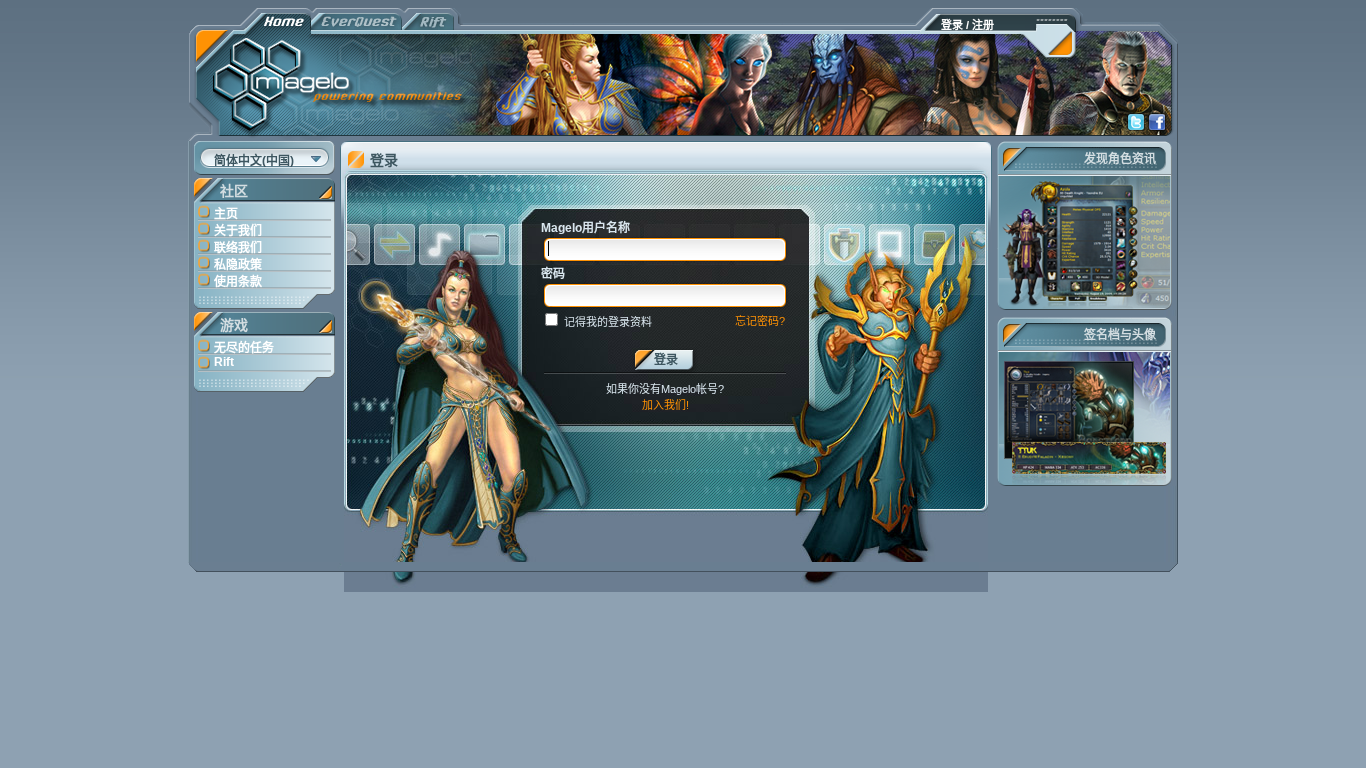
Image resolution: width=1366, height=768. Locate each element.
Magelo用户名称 (585, 228)
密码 (553, 274)
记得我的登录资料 (608, 322)
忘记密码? (760, 321)
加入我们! (665, 405)
